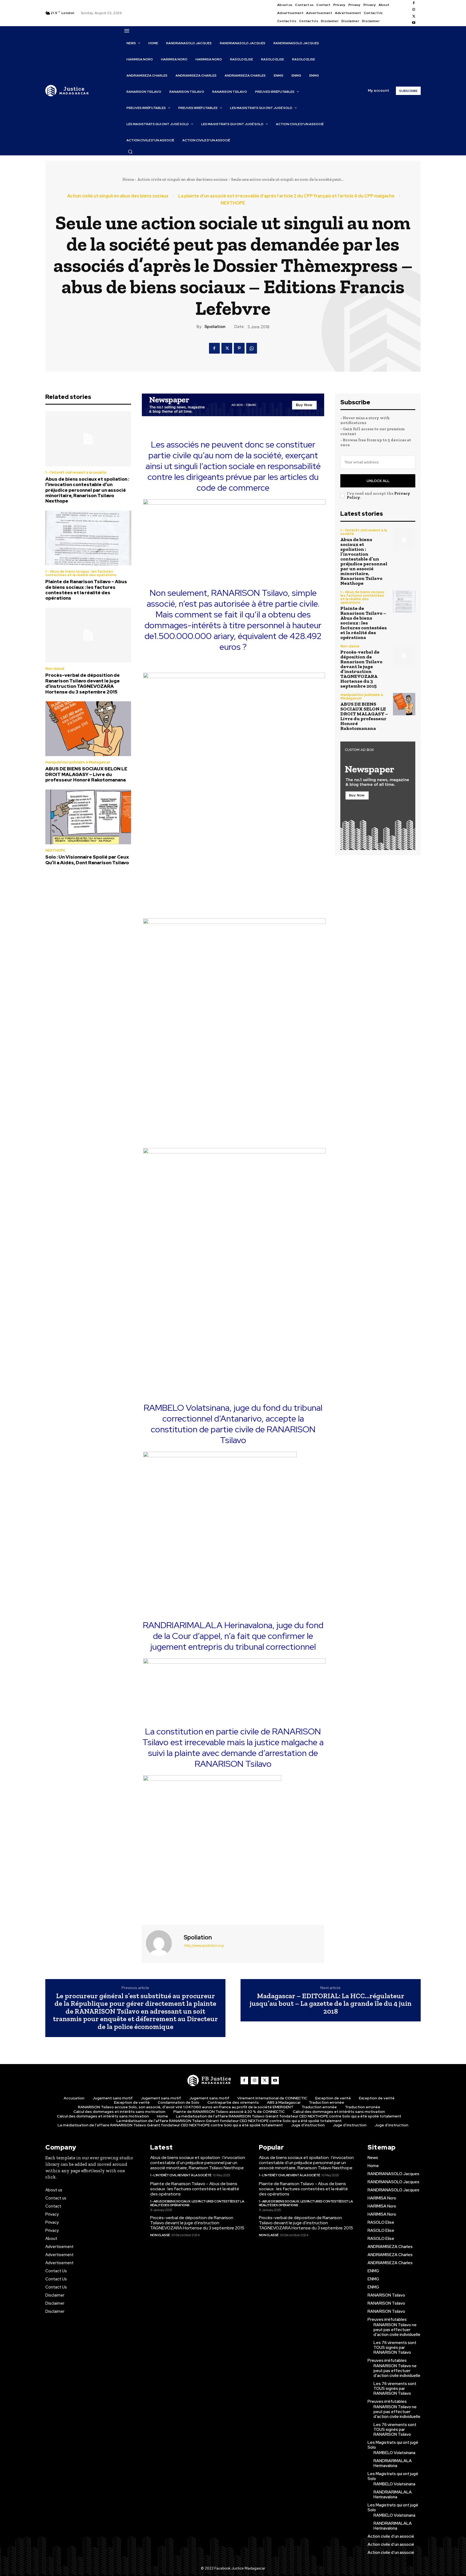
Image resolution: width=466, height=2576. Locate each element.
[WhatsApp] (252, 348)
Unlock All (378, 481)
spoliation (215, 327)
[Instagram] (414, 10)
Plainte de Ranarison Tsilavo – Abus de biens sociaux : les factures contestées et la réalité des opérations (86, 590)
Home (128, 179)
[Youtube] (414, 23)
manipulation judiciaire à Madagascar (78, 762)
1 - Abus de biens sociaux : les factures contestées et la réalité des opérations (81, 573)
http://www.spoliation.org (204, 1945)
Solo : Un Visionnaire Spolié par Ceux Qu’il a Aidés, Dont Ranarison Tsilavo (87, 860)
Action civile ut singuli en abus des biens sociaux (182, 179)
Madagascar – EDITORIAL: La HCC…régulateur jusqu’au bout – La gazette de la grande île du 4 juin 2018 (331, 2004)
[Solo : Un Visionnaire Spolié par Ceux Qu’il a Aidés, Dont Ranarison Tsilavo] (88, 817)
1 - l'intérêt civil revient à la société (76, 472)
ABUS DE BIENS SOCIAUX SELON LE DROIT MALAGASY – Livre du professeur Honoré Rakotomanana (86, 774)
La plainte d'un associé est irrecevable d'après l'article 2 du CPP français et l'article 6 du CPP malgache (286, 196)
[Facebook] (414, 3)
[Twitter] (414, 16)
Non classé (55, 669)
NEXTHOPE (233, 203)
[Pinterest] (239, 348)
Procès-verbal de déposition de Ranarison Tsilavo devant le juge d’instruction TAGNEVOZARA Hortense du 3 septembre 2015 (83, 683)
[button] (130, 152)
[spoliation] (162, 1943)
